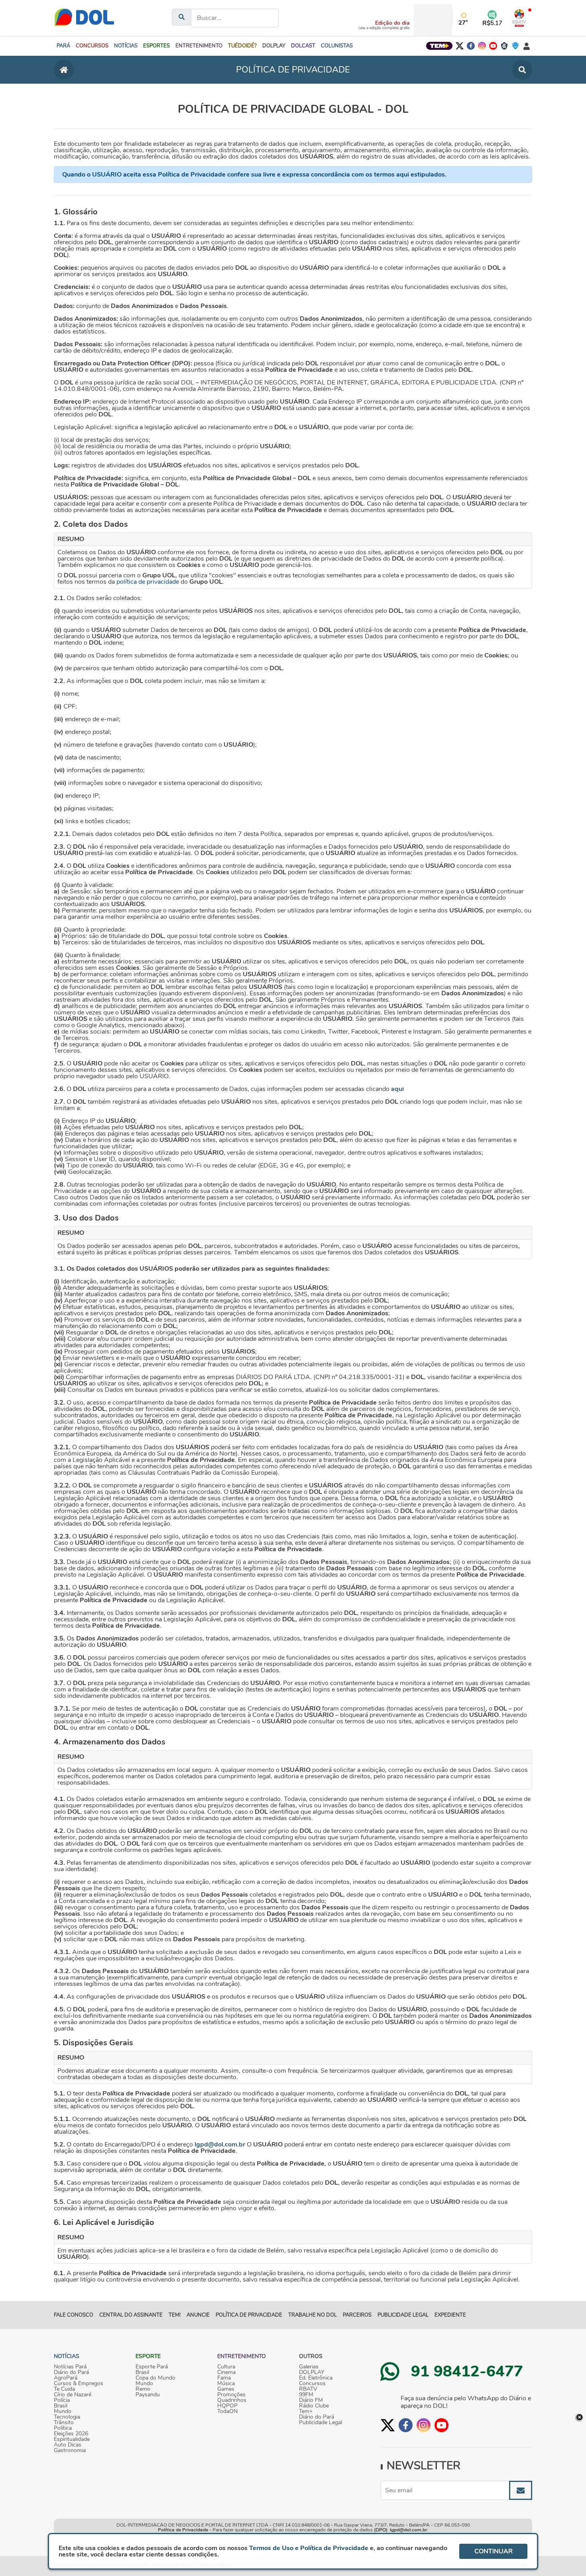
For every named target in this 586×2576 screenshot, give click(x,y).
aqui (397, 1089)
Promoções (231, 2395)
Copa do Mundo (155, 2378)
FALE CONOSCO (74, 2315)
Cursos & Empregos (79, 2384)
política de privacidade (148, 582)
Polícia (62, 2400)
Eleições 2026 (71, 2434)
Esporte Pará (152, 2367)
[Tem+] (439, 46)
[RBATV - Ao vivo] (519, 18)
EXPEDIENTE (450, 2315)
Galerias (309, 2367)
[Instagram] (482, 46)
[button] (92, 46)
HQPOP (227, 2406)
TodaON (227, 2411)
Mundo (63, 2411)
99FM (306, 2395)
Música (226, 2384)
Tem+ (306, 2411)
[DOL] (84, 18)
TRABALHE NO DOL (313, 2315)
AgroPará (66, 2378)
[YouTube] (493, 46)
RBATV (308, 2389)
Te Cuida (64, 2389)
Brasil (61, 2406)
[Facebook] (471, 46)
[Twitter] (460, 46)
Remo (143, 2389)
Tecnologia (67, 2417)
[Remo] (504, 46)
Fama (224, 2378)
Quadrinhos (232, 2400)
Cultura (226, 2367)
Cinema (226, 2372)
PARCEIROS (357, 2315)
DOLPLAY (312, 2372)
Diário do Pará (71, 2372)
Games (226, 2389)
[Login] (527, 46)
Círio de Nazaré (73, 2395)
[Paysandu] (515, 46)
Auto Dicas (68, 2445)
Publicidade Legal (403, 2315)
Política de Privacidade (183, 2530)
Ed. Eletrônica (316, 2378)
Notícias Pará (70, 2367)
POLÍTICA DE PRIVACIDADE (249, 2315)
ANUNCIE (198, 2315)
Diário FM (311, 2400)
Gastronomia (70, 2450)
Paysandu (148, 2395)
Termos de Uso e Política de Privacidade (309, 2548)
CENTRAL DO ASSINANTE (131, 2315)
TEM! (175, 2315)
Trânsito (64, 2423)
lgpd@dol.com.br (220, 2144)
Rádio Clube (314, 2406)
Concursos (312, 2384)
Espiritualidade (72, 2439)
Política (63, 2428)
